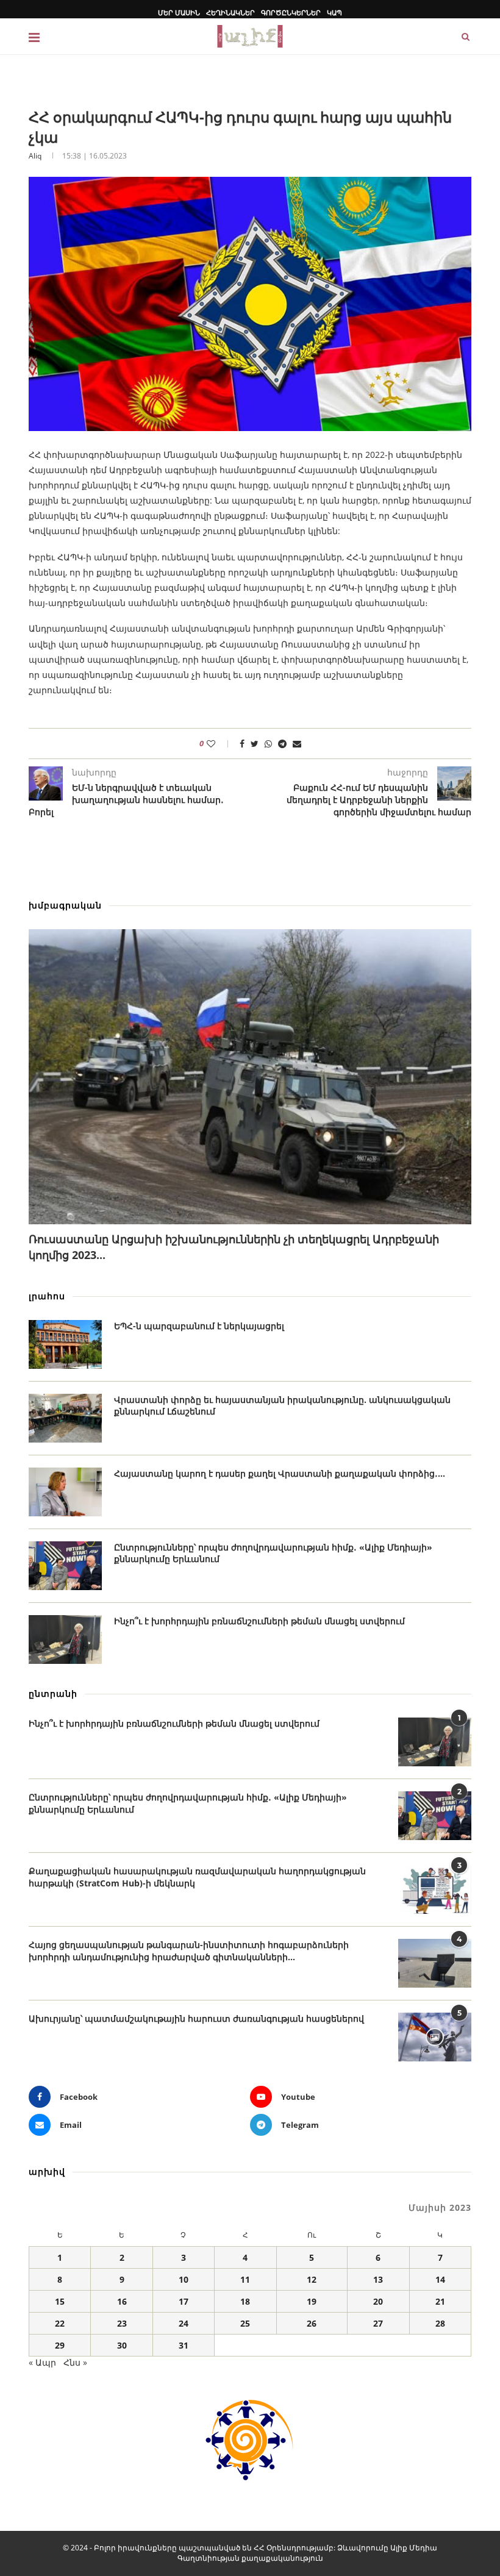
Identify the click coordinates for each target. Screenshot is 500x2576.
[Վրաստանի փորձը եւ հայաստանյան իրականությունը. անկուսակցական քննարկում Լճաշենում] (65, 1418)
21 (440, 2301)
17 (184, 2301)
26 (312, 2323)
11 (245, 2279)
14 (440, 2279)
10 (184, 2279)
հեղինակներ (230, 12)
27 (378, 2323)
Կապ (334, 12)
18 (245, 2301)
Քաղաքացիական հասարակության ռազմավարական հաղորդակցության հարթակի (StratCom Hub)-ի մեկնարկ (197, 1877)
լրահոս (47, 1296)
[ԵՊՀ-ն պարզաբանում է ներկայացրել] (65, 1344)
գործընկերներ (291, 12)
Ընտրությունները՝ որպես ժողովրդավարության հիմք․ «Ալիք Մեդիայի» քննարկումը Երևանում (273, 1553)
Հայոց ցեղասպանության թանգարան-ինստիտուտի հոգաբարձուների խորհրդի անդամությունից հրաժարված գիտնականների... (189, 1951)
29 (60, 2345)
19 (312, 2301)
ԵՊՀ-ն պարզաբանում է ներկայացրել (199, 1326)
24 (184, 2323)
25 (245, 2323)
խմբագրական (65, 905)
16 (122, 2301)
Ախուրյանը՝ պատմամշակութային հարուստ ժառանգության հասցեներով (196, 2018)
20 (378, 2301)
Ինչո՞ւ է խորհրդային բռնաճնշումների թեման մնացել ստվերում (259, 1621)
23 (122, 2323)
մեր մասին (179, 12)
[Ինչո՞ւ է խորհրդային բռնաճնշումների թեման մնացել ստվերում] (65, 1639)
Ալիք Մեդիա (414, 2548)
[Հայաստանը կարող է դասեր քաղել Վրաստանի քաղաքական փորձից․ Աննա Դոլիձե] (65, 1492)
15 (60, 2301)
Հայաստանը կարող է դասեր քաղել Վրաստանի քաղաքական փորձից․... (280, 1473)
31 (184, 2345)
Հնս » (75, 2362)
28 (440, 2323)
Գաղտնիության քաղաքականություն (250, 2558)
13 (378, 2279)
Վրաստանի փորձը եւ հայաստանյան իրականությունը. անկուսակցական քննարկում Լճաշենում (282, 1406)
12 (312, 2279)
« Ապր (42, 2362)
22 (60, 2323)
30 (122, 2345)
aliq (35, 156)
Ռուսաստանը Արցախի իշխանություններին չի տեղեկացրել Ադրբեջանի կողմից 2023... (234, 1247)
